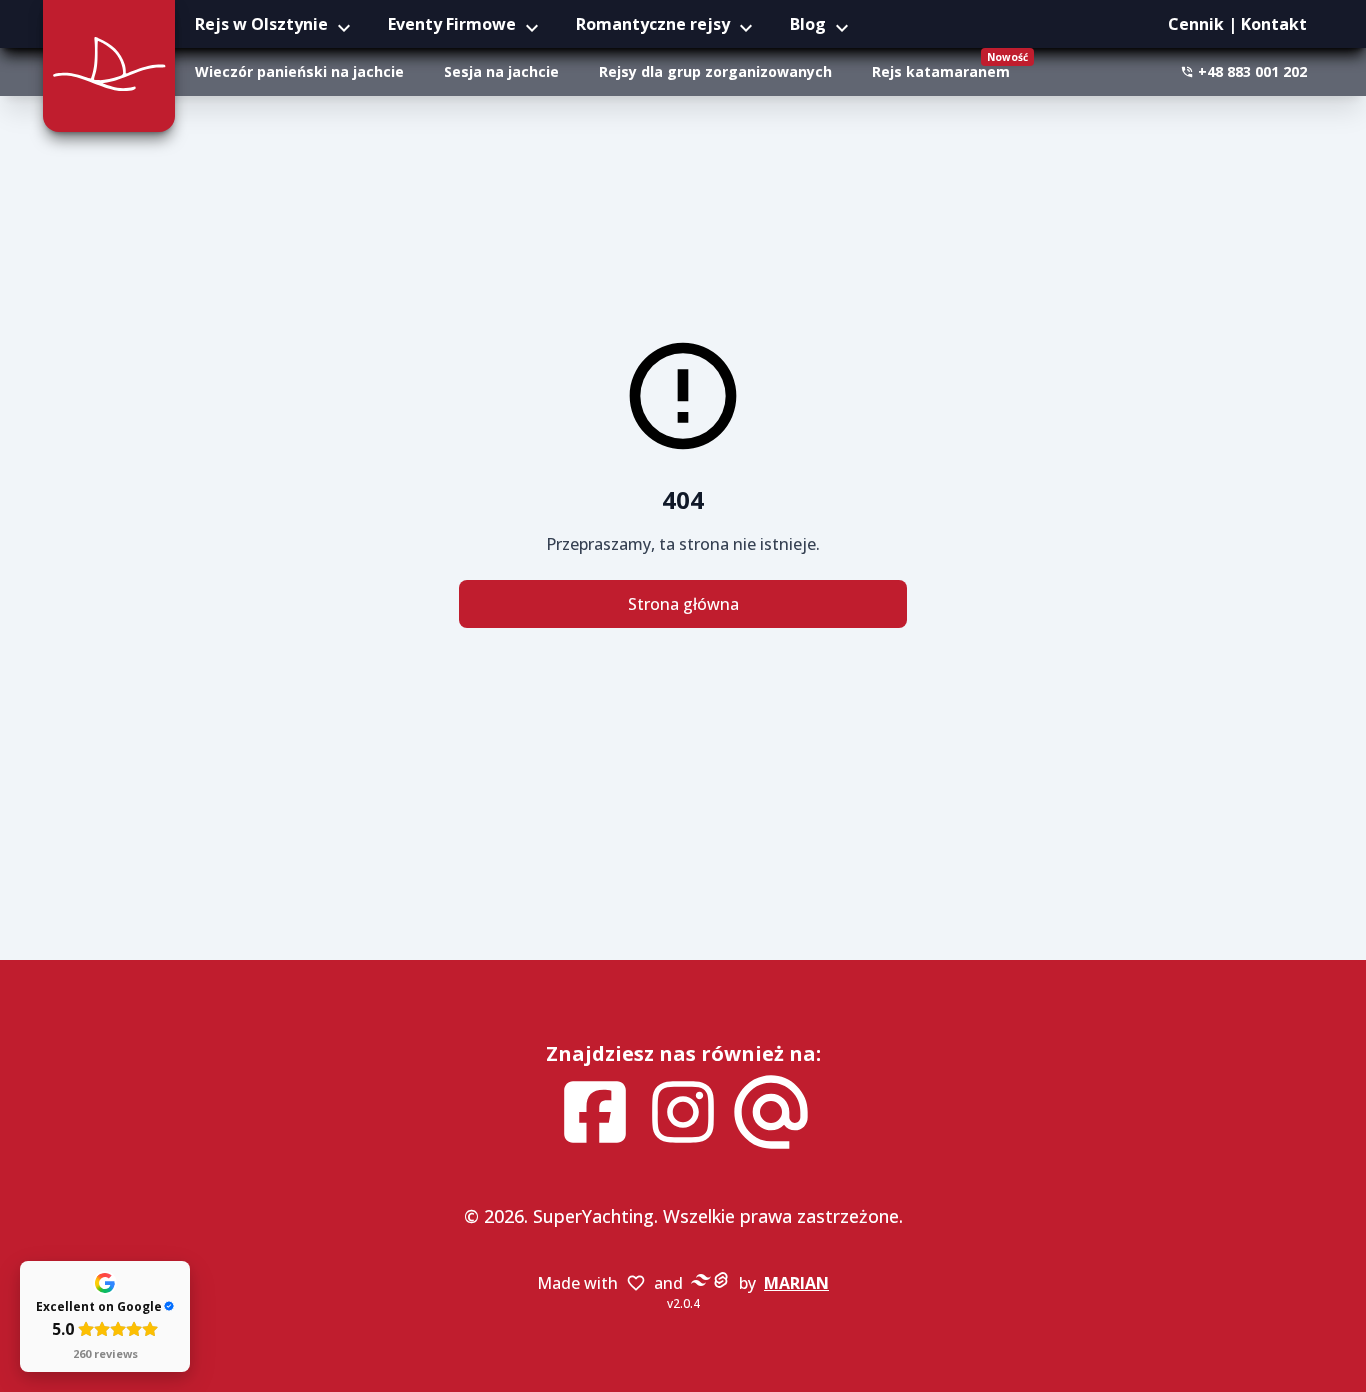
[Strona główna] (109, 66)
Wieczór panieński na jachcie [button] (299, 71)
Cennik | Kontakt (1237, 24)
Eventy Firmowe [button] (452, 24)
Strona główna (683, 604)
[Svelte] (721, 1284)
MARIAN (796, 1283)
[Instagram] (683, 1115)
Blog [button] (808, 24)
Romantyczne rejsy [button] (653, 24)
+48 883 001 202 (1252, 71)
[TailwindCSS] (701, 1284)
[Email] (771, 1115)
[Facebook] (595, 1115)
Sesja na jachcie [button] (501, 71)
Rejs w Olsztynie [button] (261, 24)
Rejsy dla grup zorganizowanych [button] (715, 71)
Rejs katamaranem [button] (949, 65)
